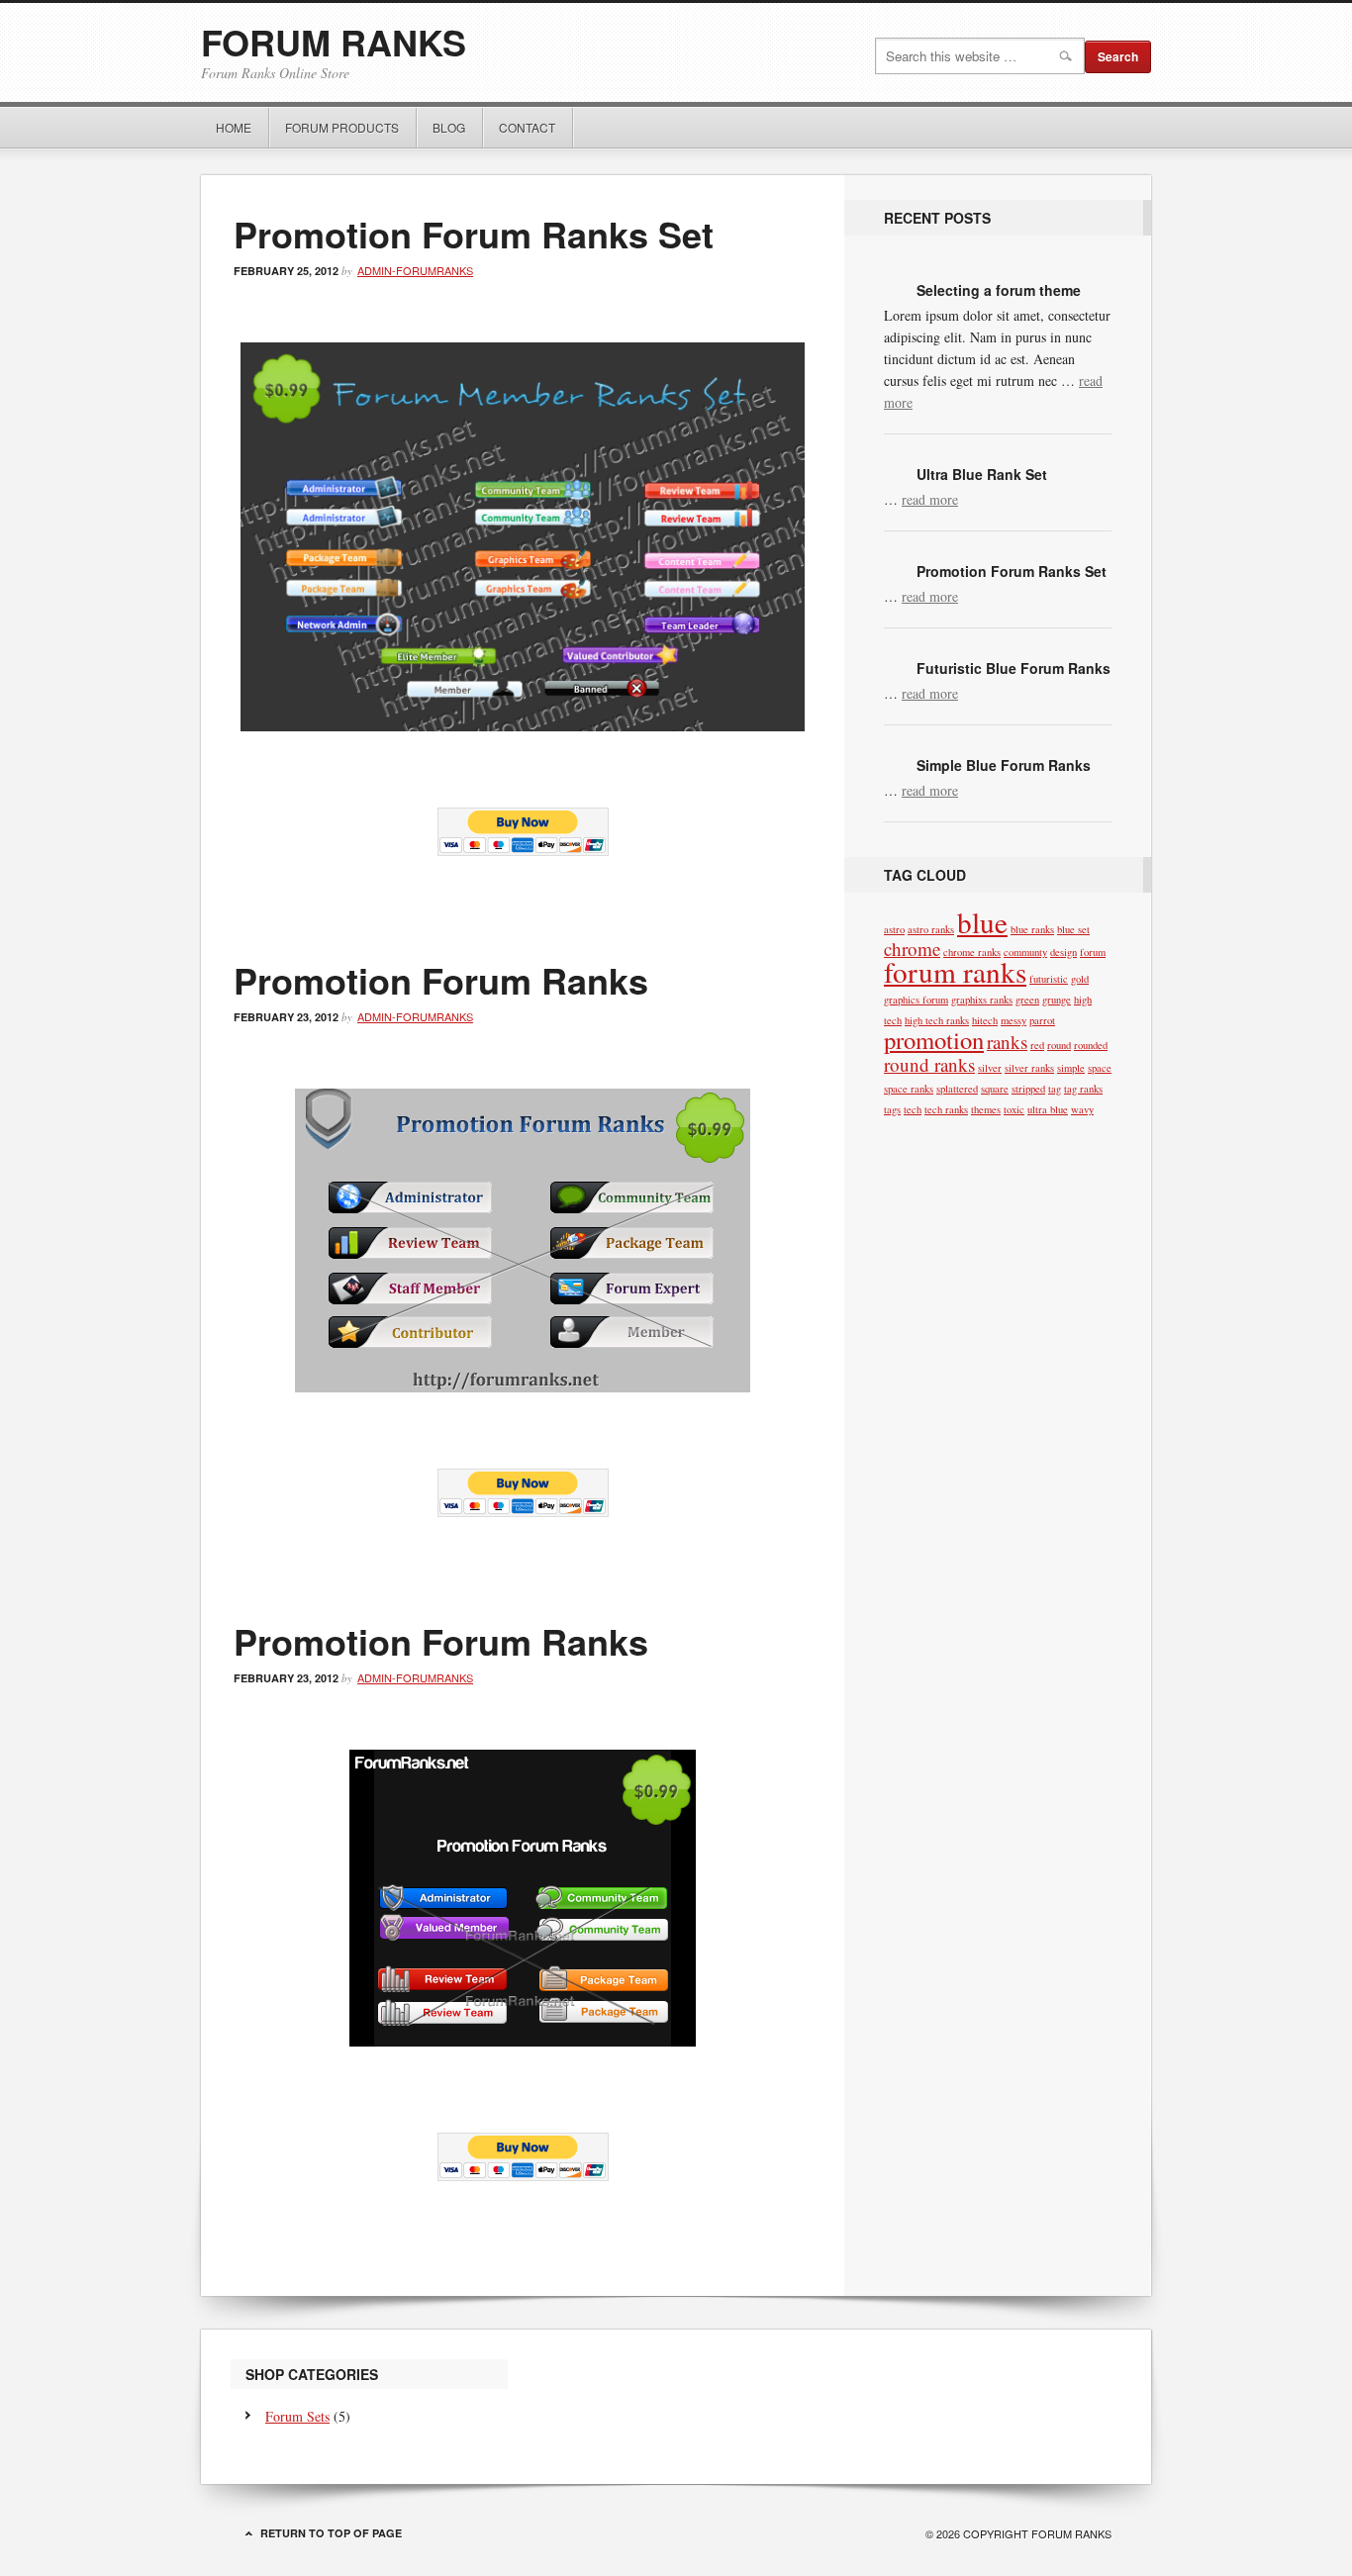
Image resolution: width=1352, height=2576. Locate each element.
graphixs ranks (982, 1000)
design (1063, 952)
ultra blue (1048, 1109)
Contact (527, 127)
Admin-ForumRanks (415, 270)
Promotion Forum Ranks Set (474, 234)
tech (913, 1109)
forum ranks (955, 971)
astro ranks (931, 929)
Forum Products (335, 127)
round (1059, 1045)
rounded (1091, 1045)
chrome (912, 949)
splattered (957, 1089)
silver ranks (1029, 1068)
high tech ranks (937, 1020)
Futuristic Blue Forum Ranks (1014, 668)
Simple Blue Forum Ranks (1004, 765)
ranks (1007, 1042)
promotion (934, 1040)
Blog (449, 127)
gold (1080, 979)
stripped (1028, 1089)
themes (986, 1109)
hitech (985, 1020)
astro (894, 929)
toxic (1014, 1109)
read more (930, 499)
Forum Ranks (334, 42)
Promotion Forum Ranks (441, 980)
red (1037, 1045)
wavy (1082, 1109)
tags (892, 1109)
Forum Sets (297, 2416)
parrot (1042, 1020)
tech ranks (946, 1109)
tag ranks (1083, 1089)
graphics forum (916, 1000)
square (995, 1089)
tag (1055, 1089)
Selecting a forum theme (999, 290)
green (1027, 1000)
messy (1014, 1020)
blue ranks (1032, 929)
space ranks (909, 1089)
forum (1093, 952)
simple (1071, 1068)
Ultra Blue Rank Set (982, 474)
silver (990, 1068)
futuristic (1049, 979)
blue (982, 922)
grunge (1057, 1000)
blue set (1073, 929)
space (1100, 1068)
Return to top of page (331, 2533)
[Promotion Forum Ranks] (523, 725)
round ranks (929, 1064)
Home (234, 127)
